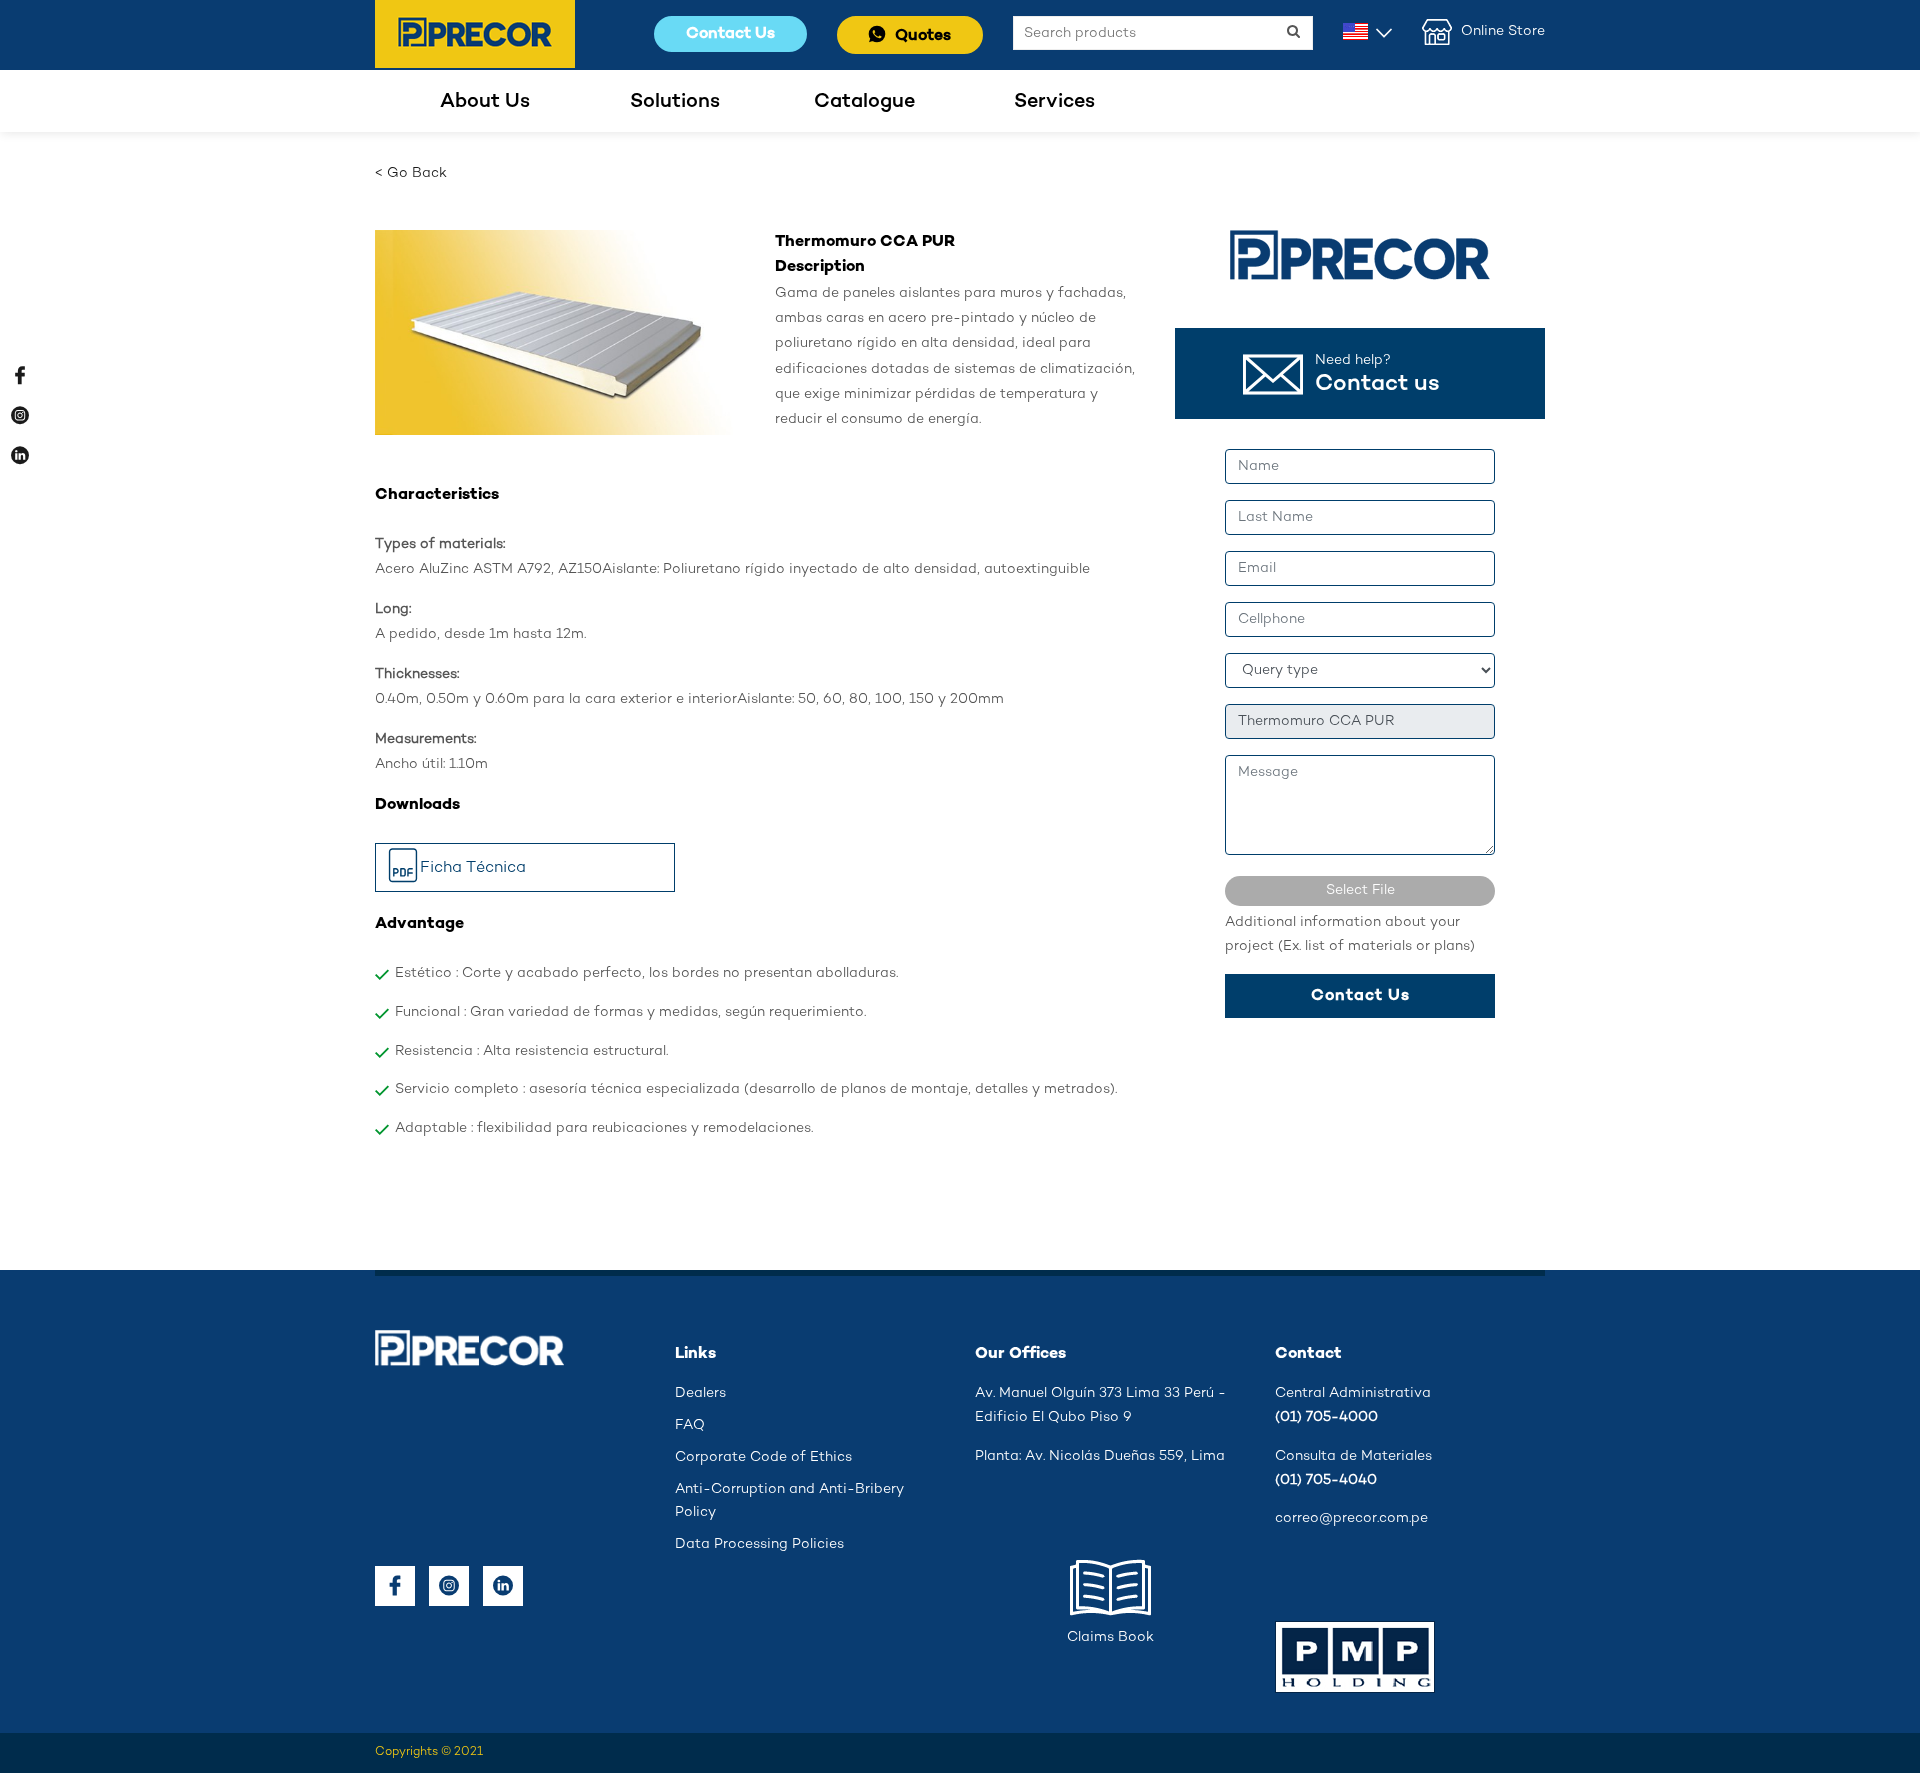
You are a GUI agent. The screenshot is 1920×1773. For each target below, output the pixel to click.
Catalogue (864, 101)
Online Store (1501, 31)
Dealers (700, 1393)
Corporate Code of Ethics (763, 1457)
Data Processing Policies (759, 1544)
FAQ (690, 1425)
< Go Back (411, 173)
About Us (485, 101)
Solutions (675, 101)
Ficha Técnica (473, 867)
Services (1054, 101)
